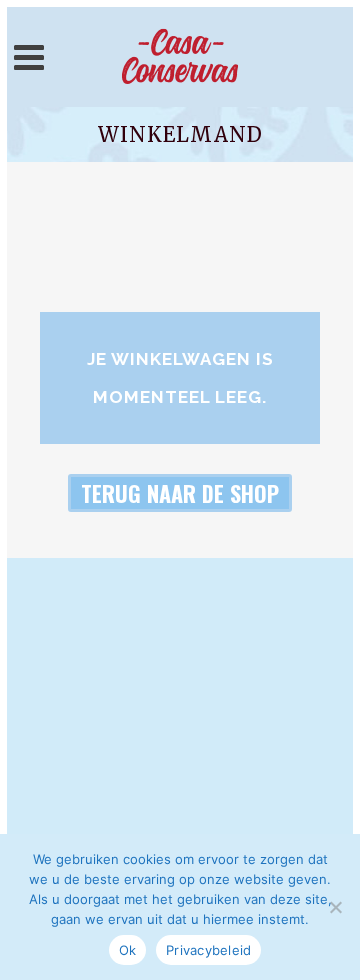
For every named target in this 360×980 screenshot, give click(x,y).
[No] (335, 907)
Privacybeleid (208, 950)
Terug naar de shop (180, 493)
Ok (128, 950)
